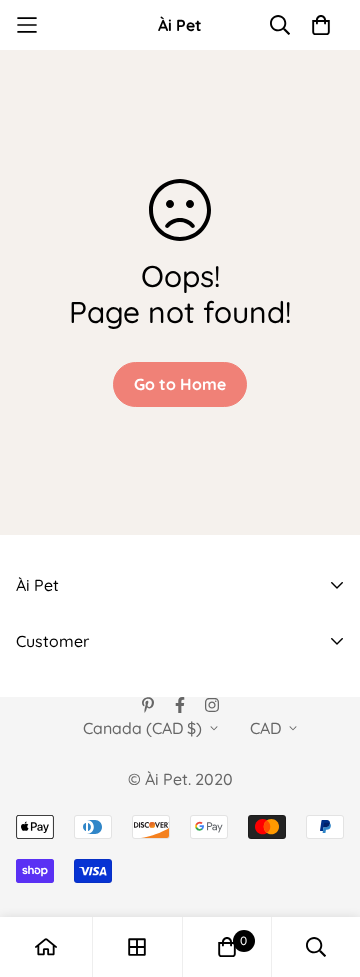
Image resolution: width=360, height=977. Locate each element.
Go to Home (180, 384)
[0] (227, 947)
